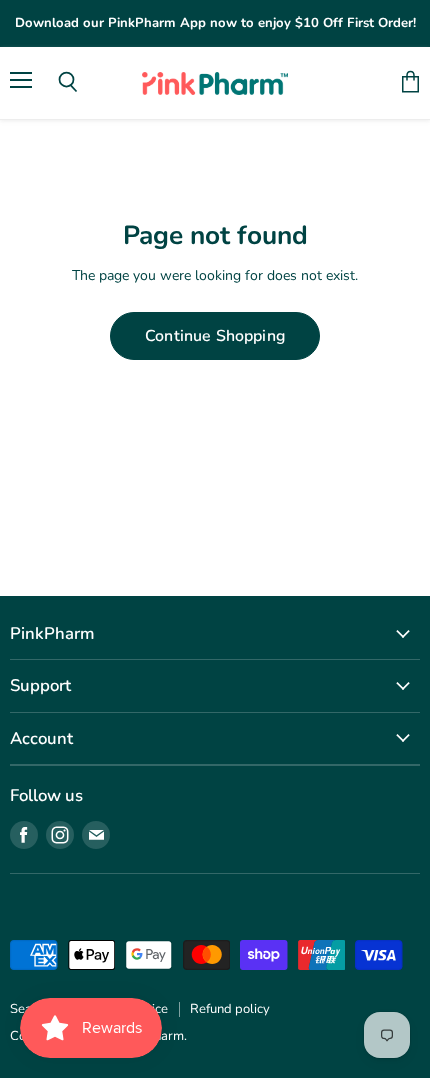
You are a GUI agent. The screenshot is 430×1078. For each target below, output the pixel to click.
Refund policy (230, 1009)
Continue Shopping (215, 336)
